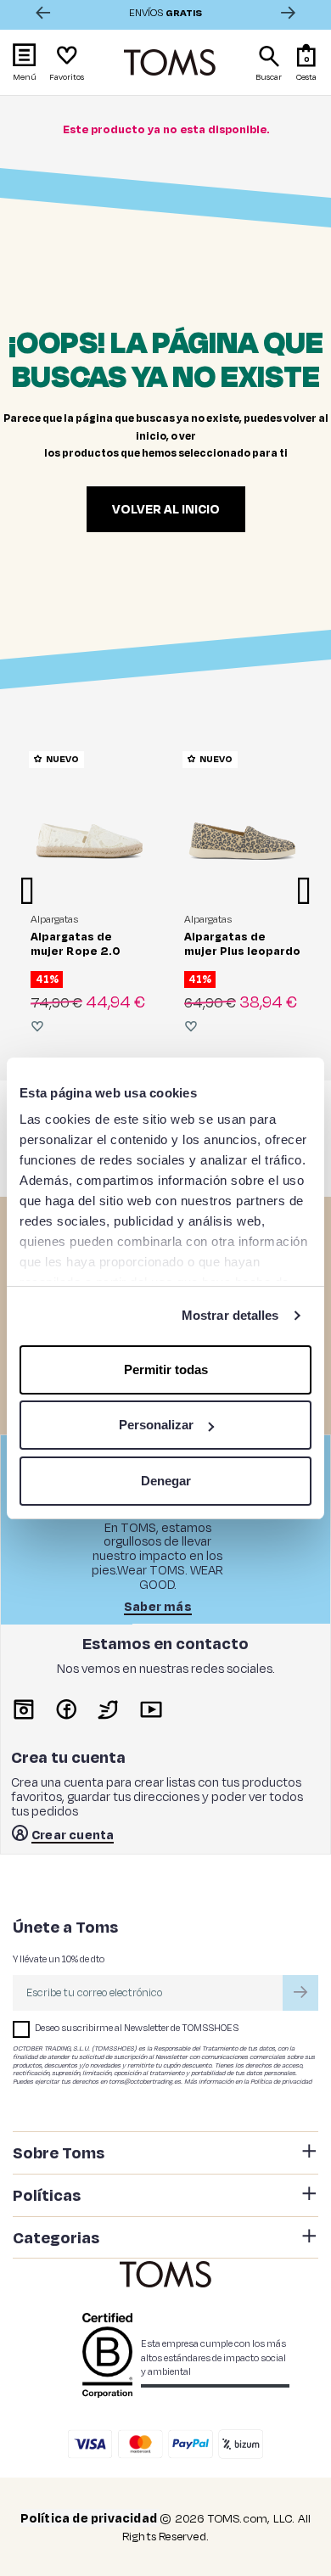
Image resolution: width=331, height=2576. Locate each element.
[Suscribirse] (300, 1993)
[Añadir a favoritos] (37, 1026)
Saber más (158, 1608)
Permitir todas (166, 1369)
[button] (307, 62)
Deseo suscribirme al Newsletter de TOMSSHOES (137, 2028)
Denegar (166, 1481)
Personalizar (156, 1425)
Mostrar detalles (230, 1315)
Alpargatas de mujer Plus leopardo (242, 943)
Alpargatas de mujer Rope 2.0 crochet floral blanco (76, 958)
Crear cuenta (73, 1836)
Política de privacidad (281, 2081)
